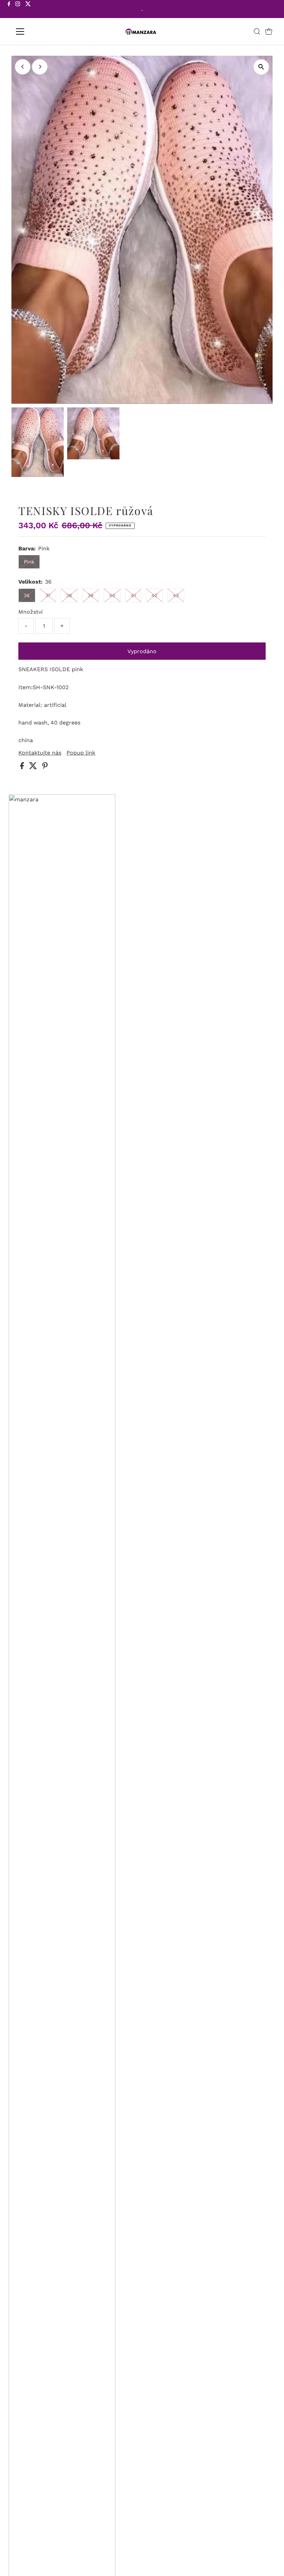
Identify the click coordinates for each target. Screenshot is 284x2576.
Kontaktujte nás (40, 753)
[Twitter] (28, 10)
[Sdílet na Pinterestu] (45, 767)
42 (154, 595)
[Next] (40, 67)
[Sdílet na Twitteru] (34, 767)
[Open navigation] (42, 31)
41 (133, 595)
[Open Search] (257, 31)
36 (27, 595)
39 (91, 595)
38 (69, 595)
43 (176, 595)
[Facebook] (9, 10)
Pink (29, 562)
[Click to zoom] (261, 67)
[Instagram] (18, 10)
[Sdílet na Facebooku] (23, 767)
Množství (30, 612)
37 (48, 595)
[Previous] (23, 67)
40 (112, 595)
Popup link (81, 753)
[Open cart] (269, 31)
